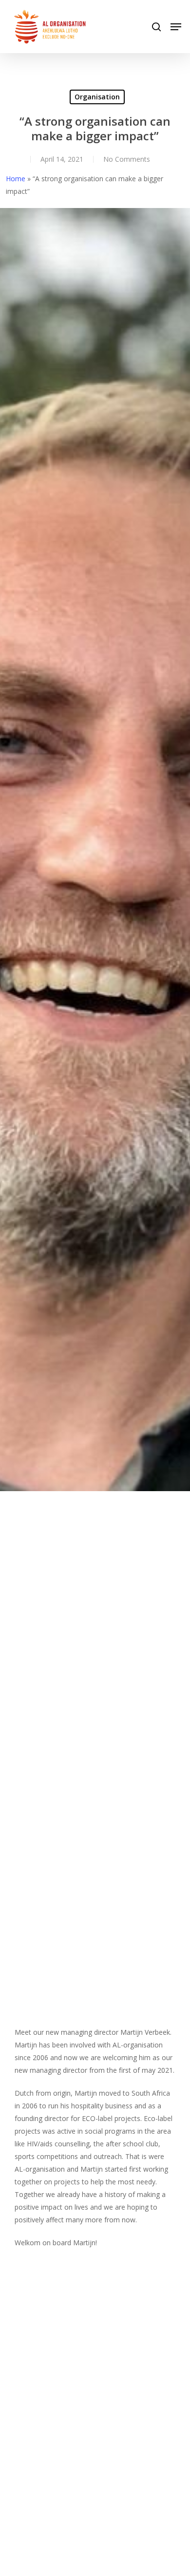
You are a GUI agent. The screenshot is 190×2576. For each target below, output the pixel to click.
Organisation (97, 97)
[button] (176, 27)
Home (16, 179)
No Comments (127, 159)
